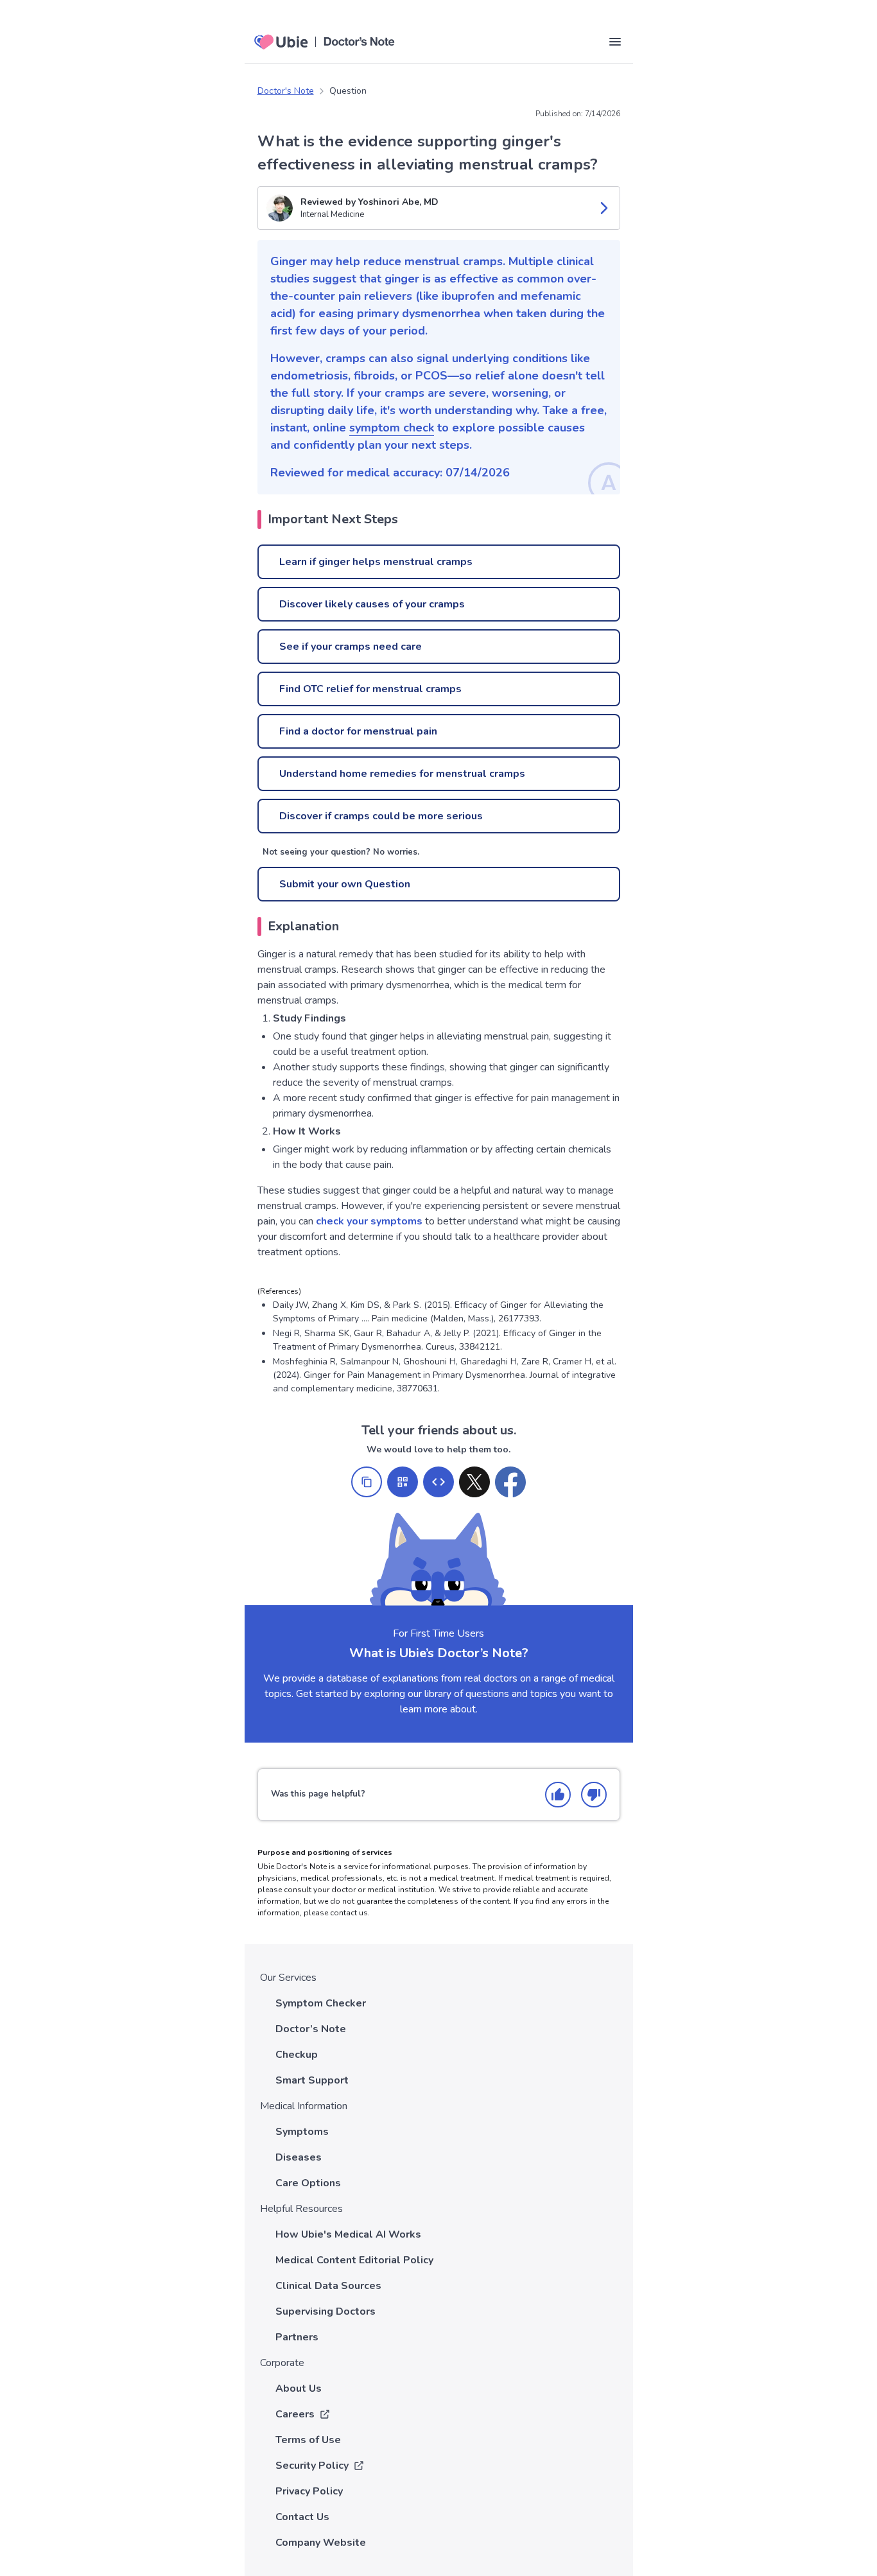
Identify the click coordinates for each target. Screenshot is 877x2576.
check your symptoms (369, 1221)
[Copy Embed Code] (438, 1482)
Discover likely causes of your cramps (372, 604)
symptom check (392, 428)
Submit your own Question (345, 884)
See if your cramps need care (351, 647)
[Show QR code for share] (403, 1482)
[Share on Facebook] (510, 1482)
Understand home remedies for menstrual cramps (402, 774)
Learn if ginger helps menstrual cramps (376, 562)
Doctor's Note (286, 91)
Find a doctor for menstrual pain (358, 731)
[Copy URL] (367, 1482)
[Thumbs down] (594, 1795)
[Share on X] (474, 1482)
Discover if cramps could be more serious (381, 816)
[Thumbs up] (558, 1795)
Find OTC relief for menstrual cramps (370, 689)
